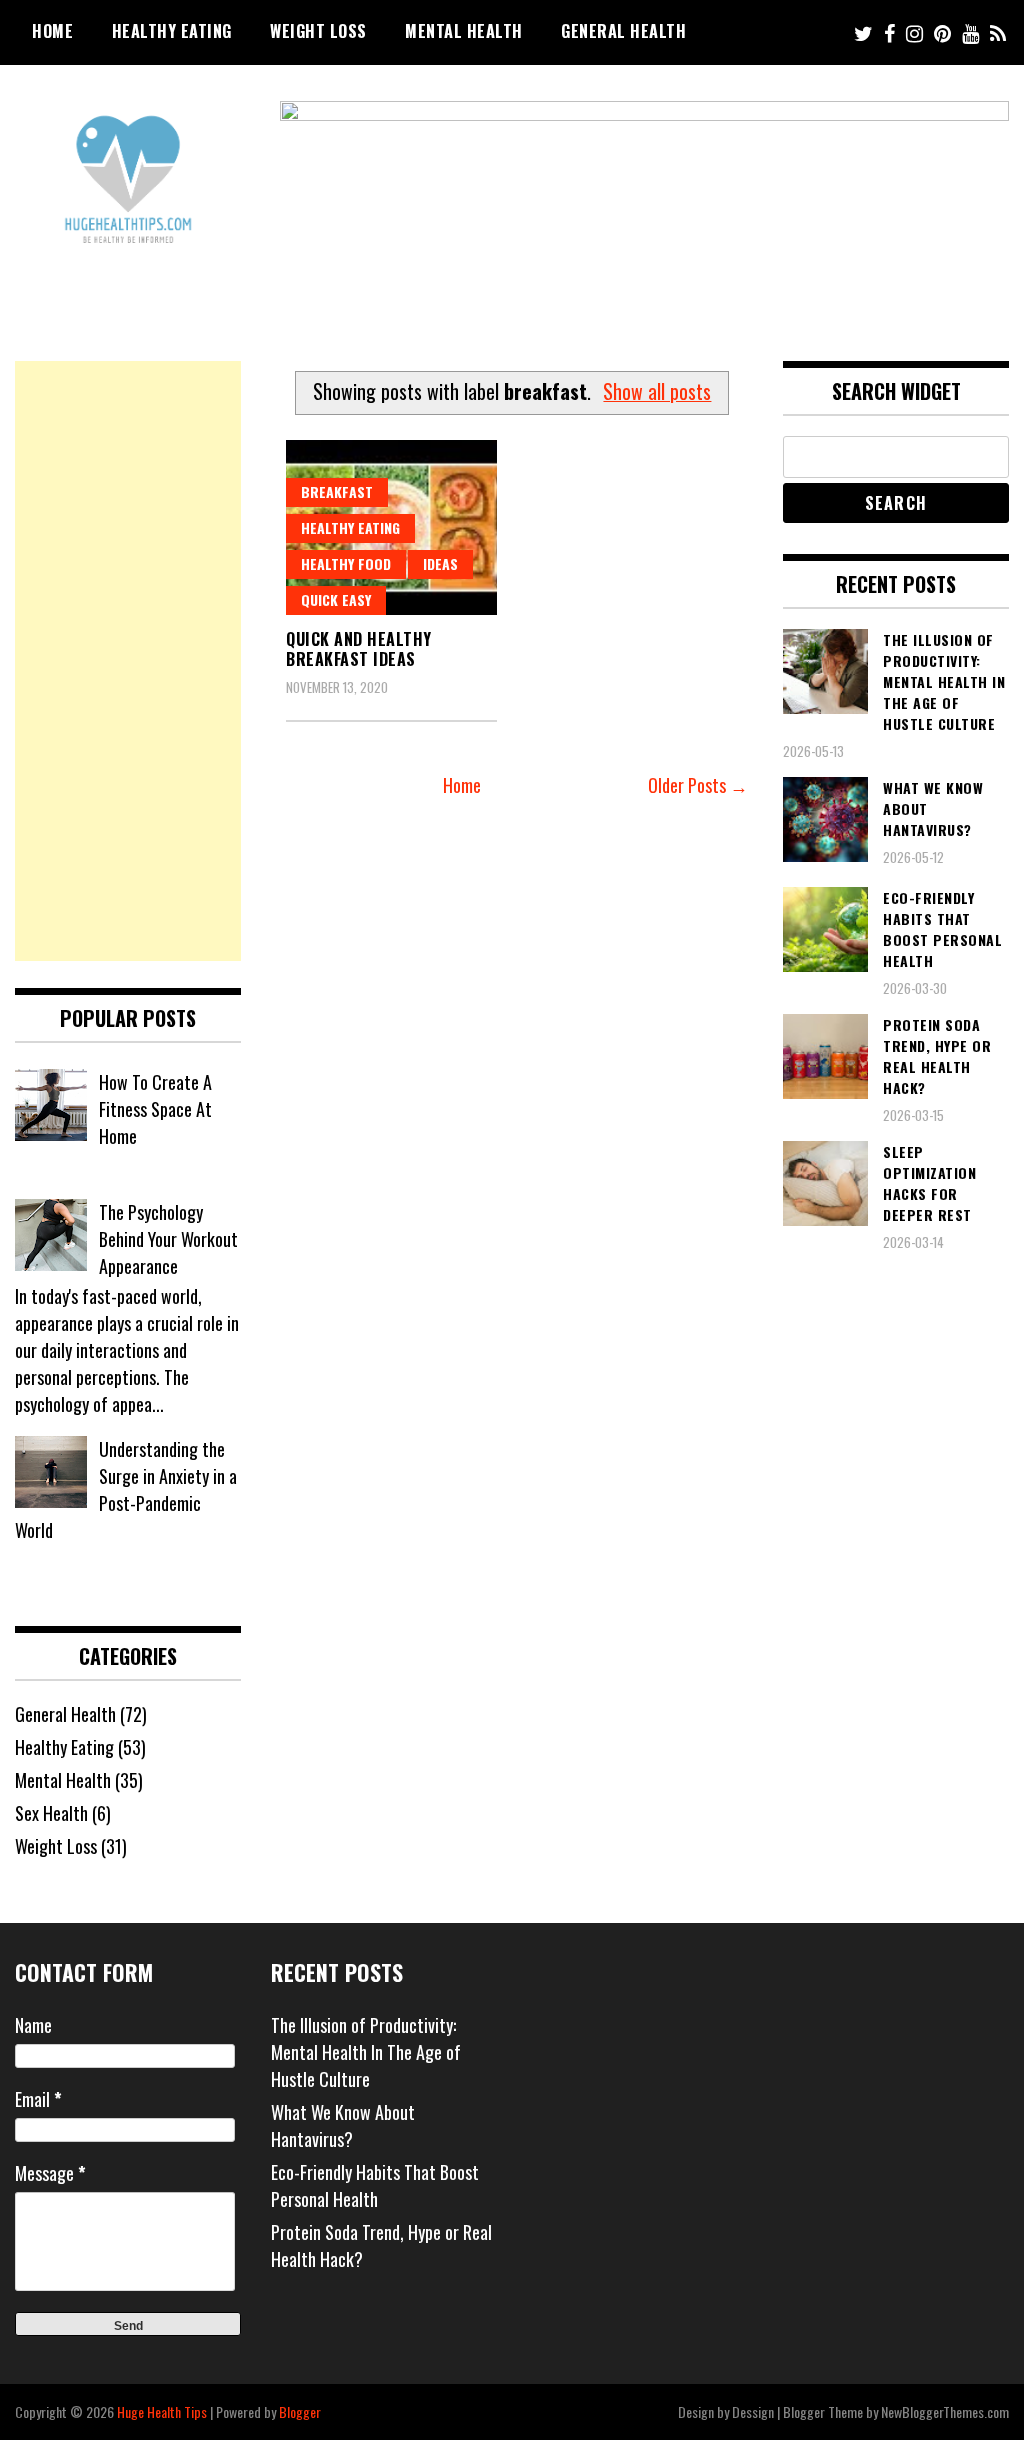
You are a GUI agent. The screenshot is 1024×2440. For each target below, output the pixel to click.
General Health (623, 31)
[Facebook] (889, 32)
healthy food (346, 563)
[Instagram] (914, 32)
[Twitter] (863, 32)
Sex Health (51, 1813)
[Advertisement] (128, 661)
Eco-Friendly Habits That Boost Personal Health (375, 2185)
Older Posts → (698, 785)
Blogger (300, 2411)
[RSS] (998, 32)
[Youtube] (970, 32)
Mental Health (464, 31)
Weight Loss (318, 31)
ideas (440, 563)
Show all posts (657, 391)
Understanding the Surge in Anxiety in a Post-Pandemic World (126, 1489)
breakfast (337, 491)
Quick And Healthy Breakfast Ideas (359, 649)
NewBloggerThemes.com (945, 2411)
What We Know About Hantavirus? (343, 2125)
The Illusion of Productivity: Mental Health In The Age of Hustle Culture (366, 2052)
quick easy (336, 599)
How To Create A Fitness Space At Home (155, 1109)
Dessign (753, 2411)
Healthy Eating (172, 31)
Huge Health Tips (162, 2411)
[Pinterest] (942, 32)
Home (52, 31)
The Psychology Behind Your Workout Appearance (168, 1239)
